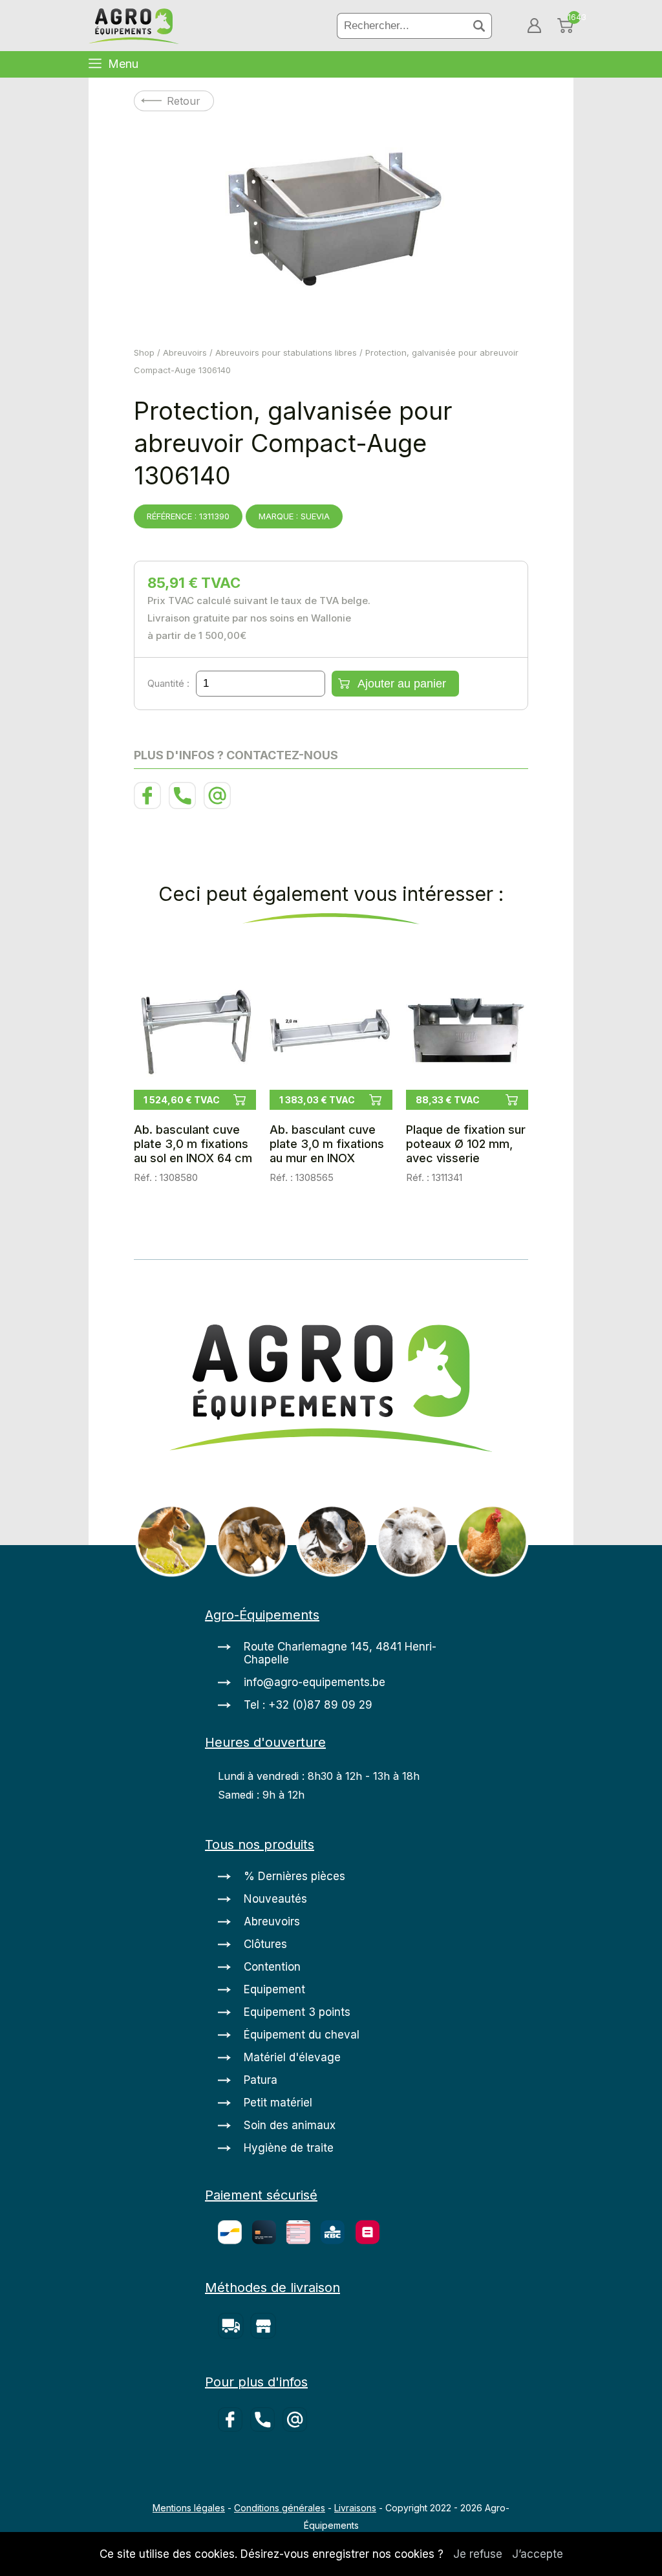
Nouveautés (275, 1899)
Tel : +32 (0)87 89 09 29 (308, 1705)
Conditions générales (280, 2508)
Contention (272, 1967)
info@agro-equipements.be (315, 1682)
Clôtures (265, 1944)
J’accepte (538, 2554)
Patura (261, 2080)
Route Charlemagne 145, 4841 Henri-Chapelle (340, 1653)
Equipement (274, 1989)
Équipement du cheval (302, 2035)
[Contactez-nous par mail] (219, 805)
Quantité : (168, 683)
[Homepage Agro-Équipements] (134, 27)
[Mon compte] (534, 26)
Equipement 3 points (297, 2012)
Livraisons (355, 2508)
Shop (144, 352)
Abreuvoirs (185, 352)
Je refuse (478, 2554)
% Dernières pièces (294, 1876)
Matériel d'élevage (292, 2057)
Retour (184, 101)
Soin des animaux (290, 2125)
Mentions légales (189, 2508)
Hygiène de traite (289, 2148)
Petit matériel (278, 2103)
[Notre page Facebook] (151, 805)
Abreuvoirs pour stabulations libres (286, 352)
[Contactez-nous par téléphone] (186, 805)
